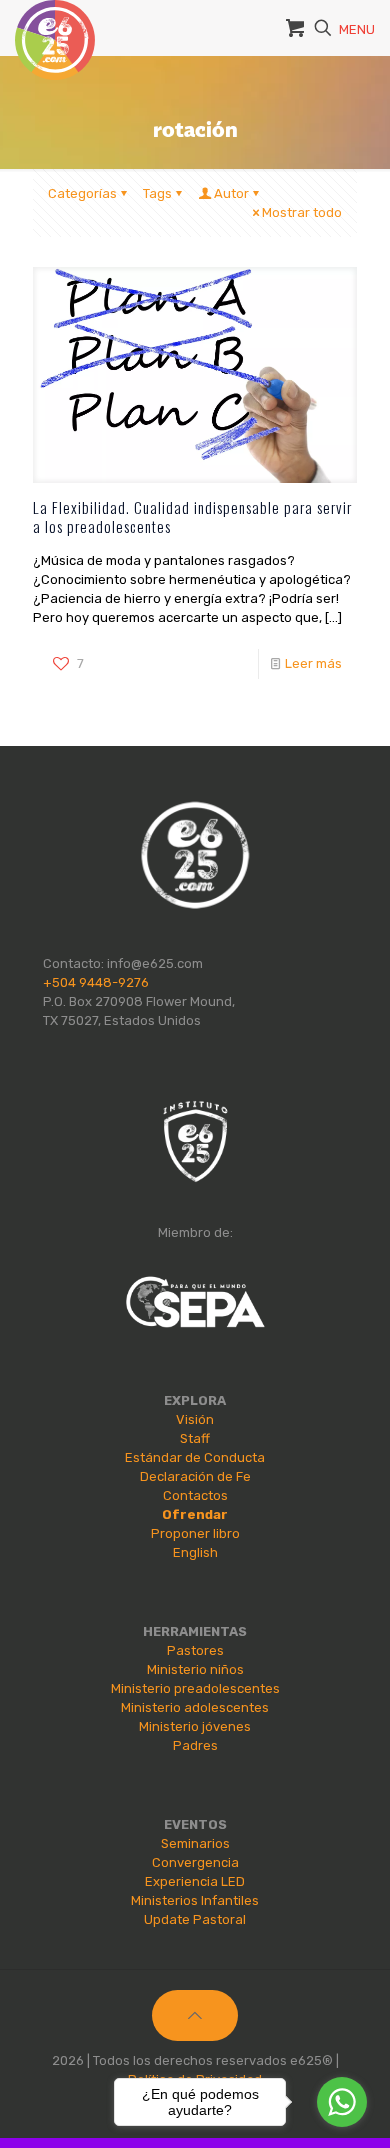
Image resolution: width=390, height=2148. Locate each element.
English (195, 1552)
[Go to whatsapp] (342, 2102)
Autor (231, 193)
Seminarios (195, 1843)
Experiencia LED (195, 1881)
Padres (195, 1745)
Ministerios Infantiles (195, 1900)
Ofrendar (195, 1514)
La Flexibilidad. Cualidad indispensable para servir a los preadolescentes (192, 516)
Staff (195, 1438)
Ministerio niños (195, 1669)
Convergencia (195, 1862)
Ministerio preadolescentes (195, 1688)
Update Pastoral (195, 1919)
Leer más (313, 663)
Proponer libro (195, 1533)
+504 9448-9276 (96, 982)
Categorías (82, 193)
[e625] (55, 25)
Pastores (195, 1650)
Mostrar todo (302, 212)
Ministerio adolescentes (195, 1707)
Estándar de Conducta (195, 1457)
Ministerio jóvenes (195, 1726)
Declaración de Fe (195, 1476)
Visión (195, 1419)
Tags (157, 193)
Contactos (195, 1495)
